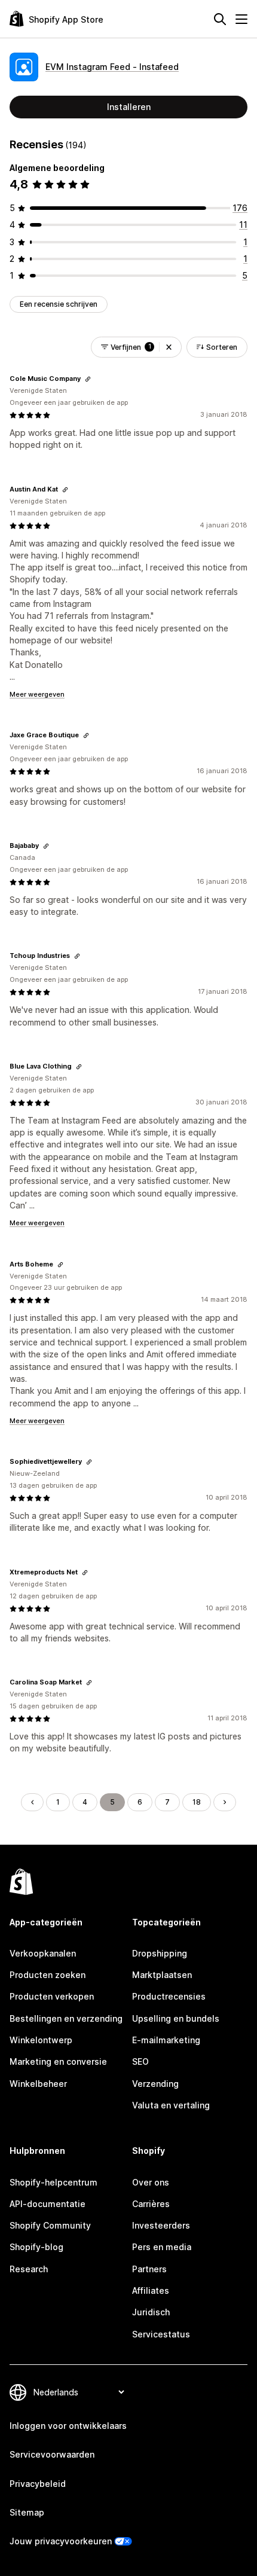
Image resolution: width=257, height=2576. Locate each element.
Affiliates (151, 2290)
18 (197, 1802)
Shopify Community (50, 2225)
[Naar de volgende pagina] (225, 1802)
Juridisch (151, 2312)
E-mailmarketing (166, 2040)
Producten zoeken (48, 1975)
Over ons (151, 2182)
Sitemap (27, 2512)
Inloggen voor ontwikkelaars (68, 2426)
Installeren (129, 107)
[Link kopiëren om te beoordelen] (88, 379)
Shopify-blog (36, 2247)
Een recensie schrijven (59, 304)
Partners (149, 2269)
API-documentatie (48, 2204)
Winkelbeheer (38, 2084)
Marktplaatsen (162, 1975)
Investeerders (161, 2225)
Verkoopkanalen (43, 1953)
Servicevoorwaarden (52, 2454)
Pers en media (162, 2247)
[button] (169, 347)
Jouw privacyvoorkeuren (61, 2541)
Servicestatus (161, 2334)
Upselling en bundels (176, 2018)
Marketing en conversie (58, 2061)
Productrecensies (169, 1996)
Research (29, 2269)
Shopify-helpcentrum (53, 2182)
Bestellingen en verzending (66, 2018)
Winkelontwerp (41, 2040)
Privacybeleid (38, 2484)
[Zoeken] (220, 19)
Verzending (155, 2084)
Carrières (151, 2204)
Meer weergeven (37, 694)
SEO (140, 2061)
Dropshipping (160, 1953)
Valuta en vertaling (171, 2105)
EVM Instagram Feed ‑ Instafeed (112, 67)
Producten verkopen (52, 1996)
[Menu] (241, 19)
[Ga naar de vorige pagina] (32, 1802)
